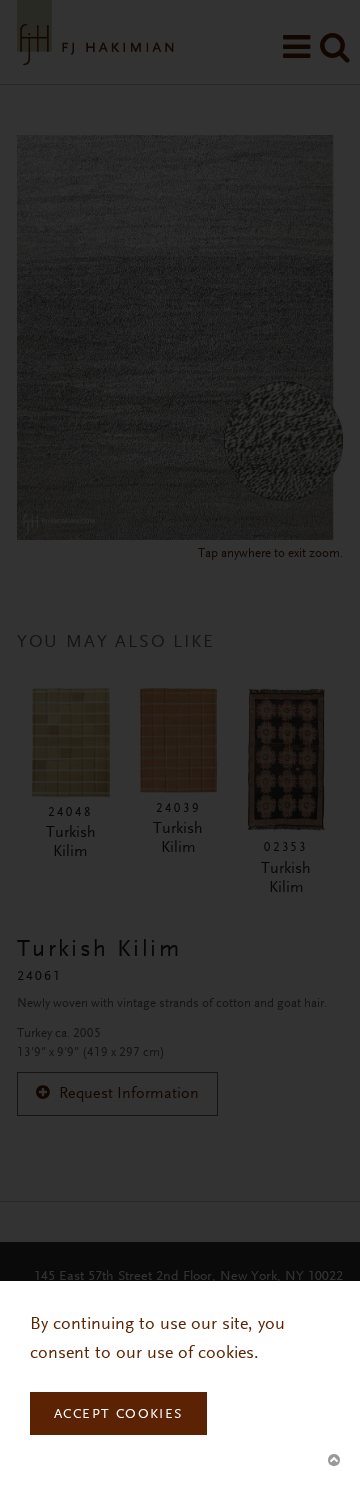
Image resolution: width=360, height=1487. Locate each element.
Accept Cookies (118, 1415)
